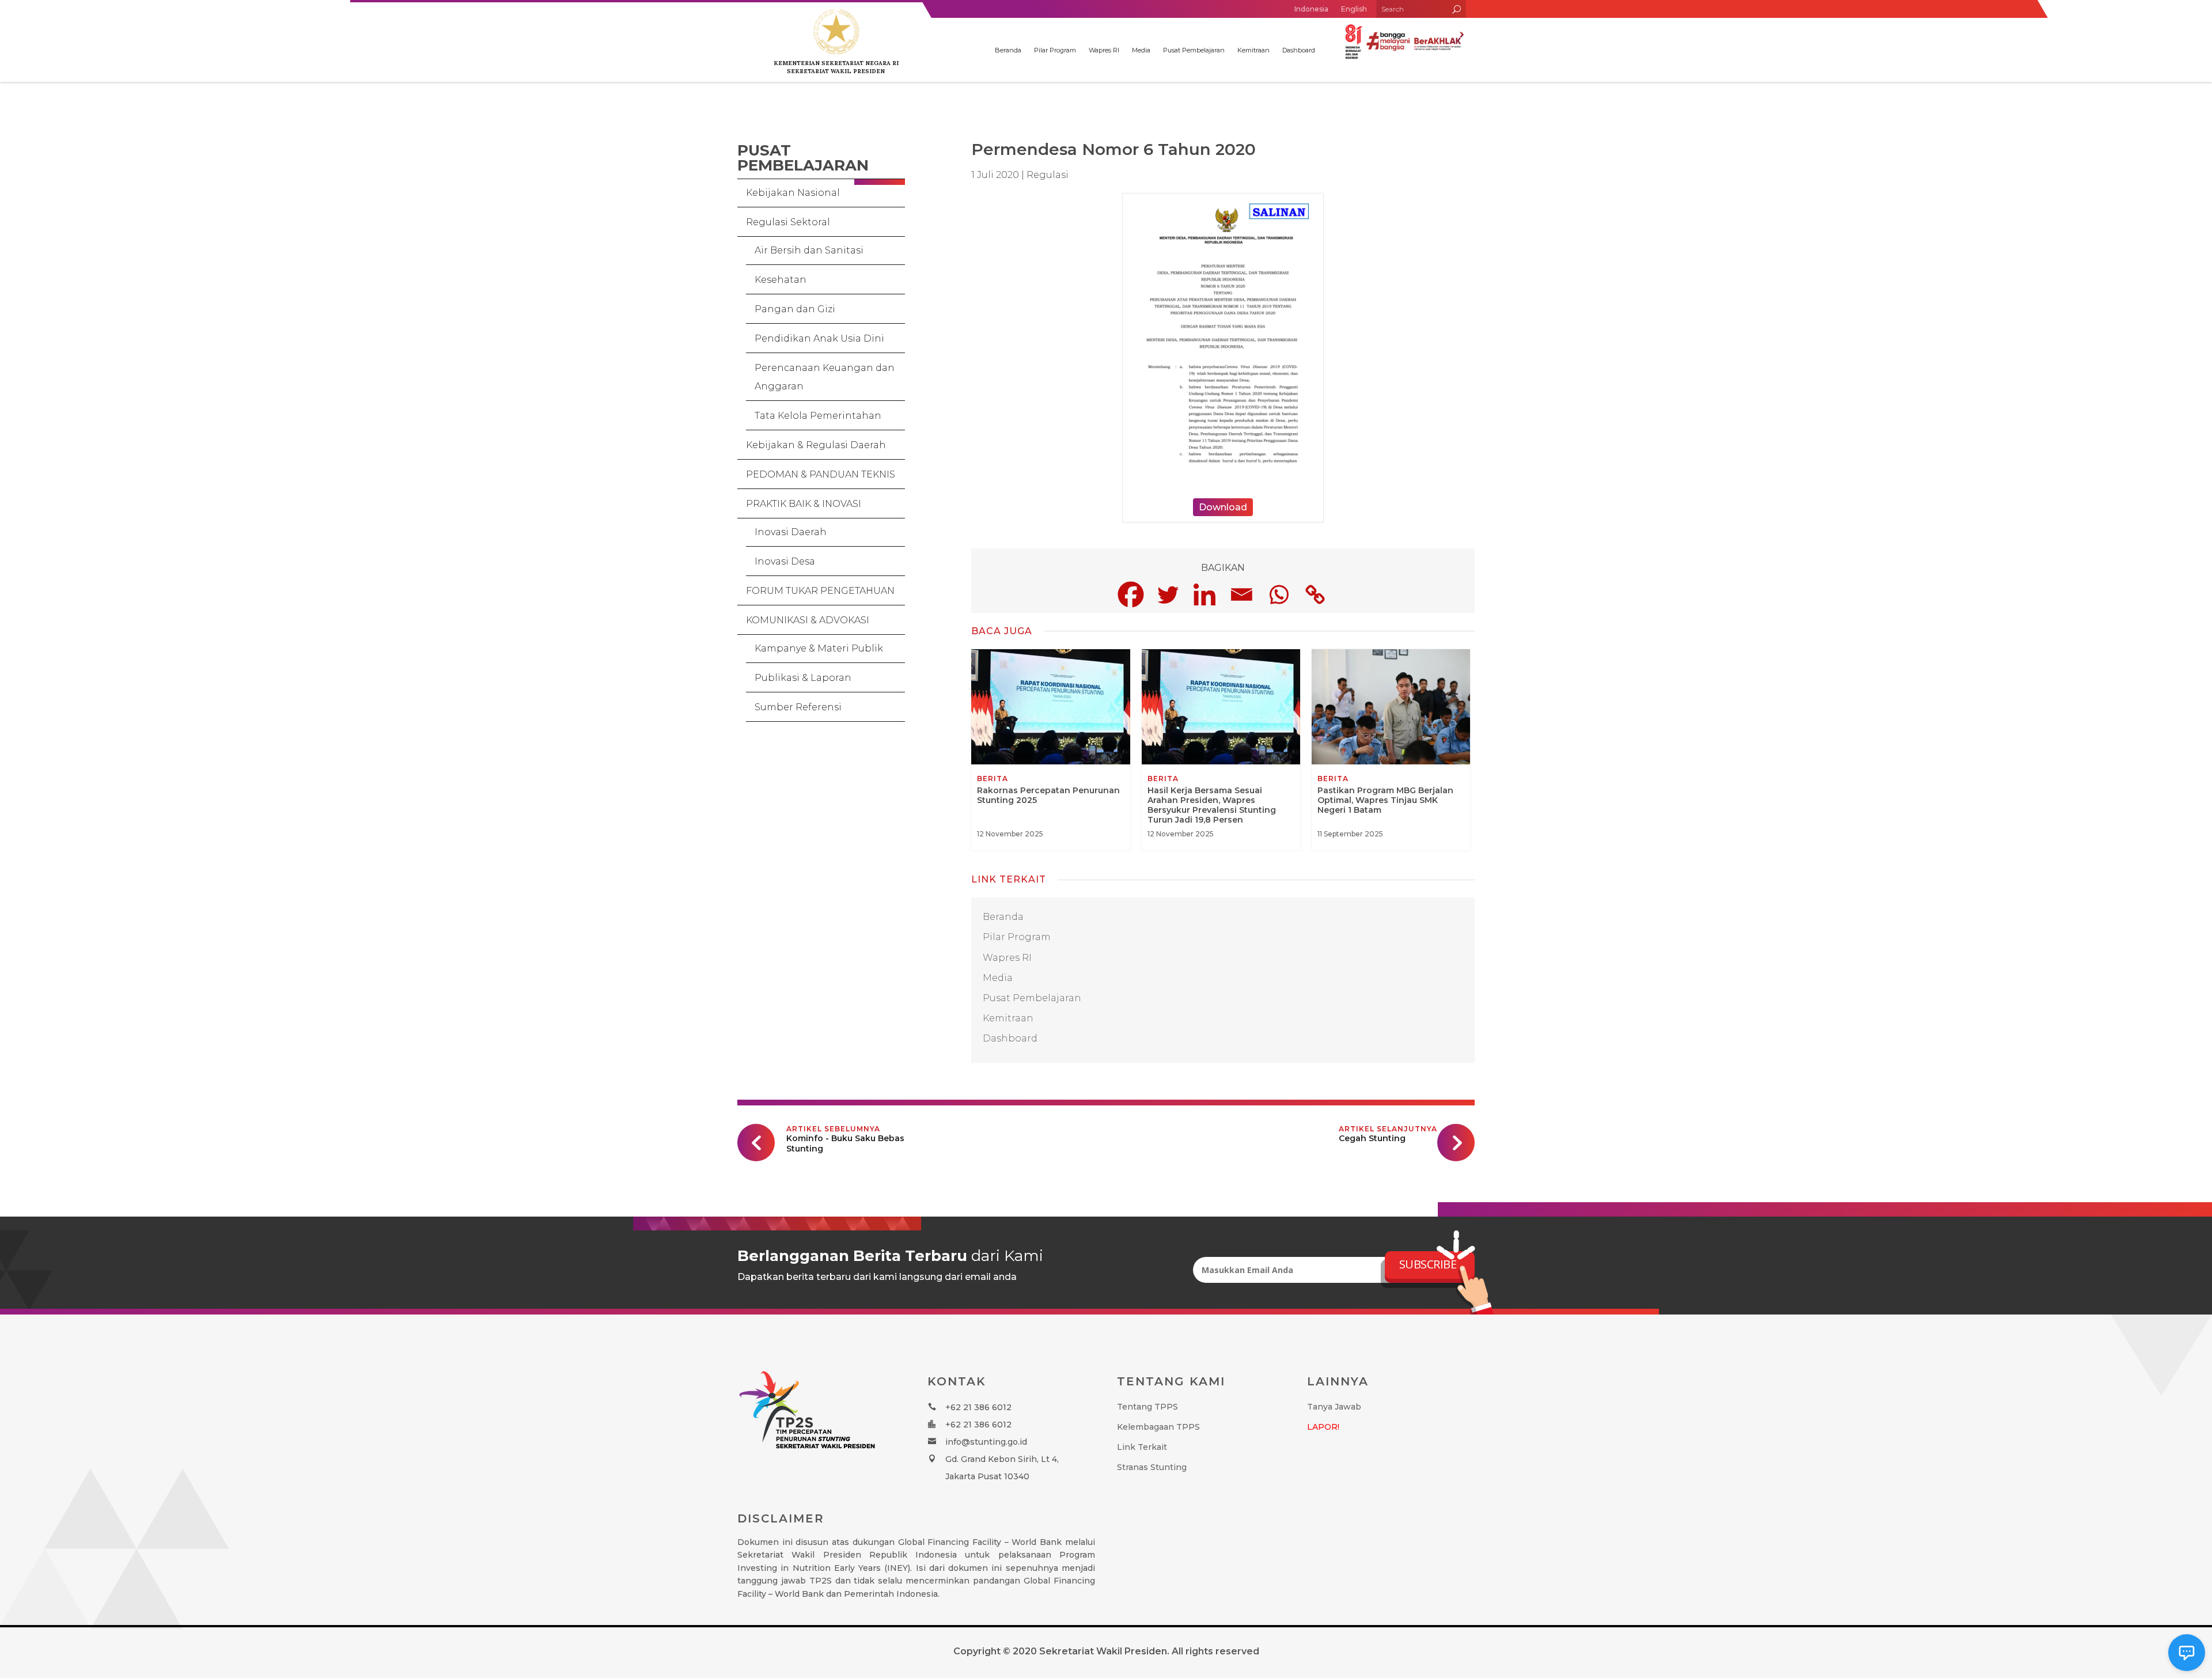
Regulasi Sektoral (788, 222)
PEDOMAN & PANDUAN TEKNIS (821, 474)
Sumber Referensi (798, 707)
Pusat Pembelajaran (1194, 50)
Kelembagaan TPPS (1158, 1427)
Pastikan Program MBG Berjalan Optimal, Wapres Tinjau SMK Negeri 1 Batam (1391, 750)
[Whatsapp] (1278, 594)
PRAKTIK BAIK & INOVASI (804, 504)
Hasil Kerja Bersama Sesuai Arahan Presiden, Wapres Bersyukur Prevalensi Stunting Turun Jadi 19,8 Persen (1221, 750)
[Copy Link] (1315, 594)
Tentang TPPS (1147, 1407)
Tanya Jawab (1334, 1407)
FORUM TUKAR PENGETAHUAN (820, 591)
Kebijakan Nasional (793, 193)
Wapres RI (1104, 50)
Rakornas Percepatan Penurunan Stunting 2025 (1050, 750)
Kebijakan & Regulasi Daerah (816, 445)
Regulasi (1048, 175)
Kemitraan (1253, 50)
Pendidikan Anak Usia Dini (819, 338)
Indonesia (1311, 9)
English (1354, 9)
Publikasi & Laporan (803, 678)
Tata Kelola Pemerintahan (818, 416)
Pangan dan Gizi (795, 309)
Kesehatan (781, 280)
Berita (993, 779)
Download (1223, 507)
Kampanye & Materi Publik (819, 648)
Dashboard (1299, 50)
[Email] (1241, 594)
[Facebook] (1131, 594)
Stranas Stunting (1152, 1467)
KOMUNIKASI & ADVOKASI (808, 620)
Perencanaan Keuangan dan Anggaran (825, 377)
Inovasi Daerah (791, 532)
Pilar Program (1055, 50)
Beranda (1008, 50)
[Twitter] (1168, 594)
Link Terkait (1142, 1447)
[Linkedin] (1205, 594)
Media (1141, 50)
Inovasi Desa (785, 561)
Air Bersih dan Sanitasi (809, 250)
